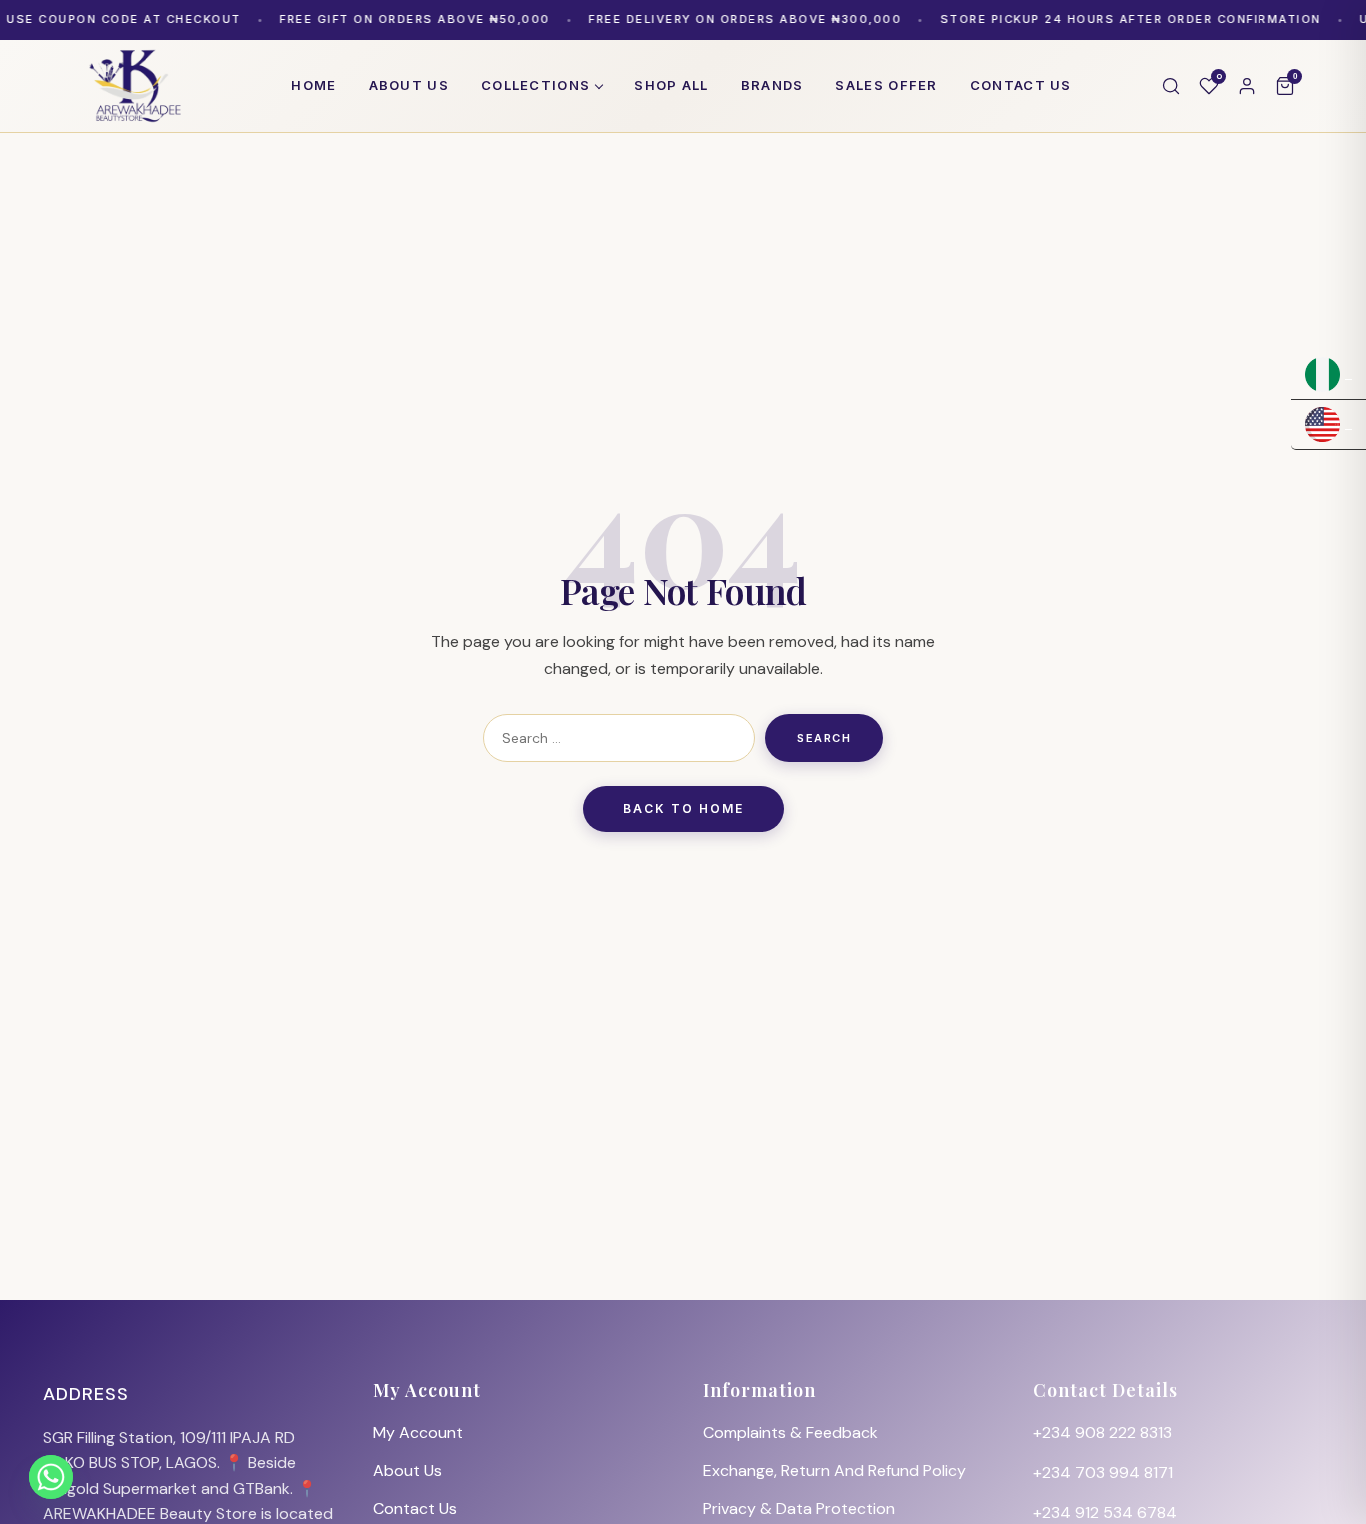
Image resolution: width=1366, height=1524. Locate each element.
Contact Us (415, 1508)
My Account (418, 1432)
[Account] (1247, 86)
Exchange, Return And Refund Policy (834, 1470)
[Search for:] (619, 738)
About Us (407, 1470)
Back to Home (683, 808)
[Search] (1171, 86)
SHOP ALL (671, 85)
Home (313, 85)
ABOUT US (409, 85)
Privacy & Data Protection (799, 1508)
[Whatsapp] (51, 1477)
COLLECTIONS (535, 85)
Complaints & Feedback (790, 1432)
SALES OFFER (886, 85)
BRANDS (772, 85)
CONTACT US (1021, 85)
